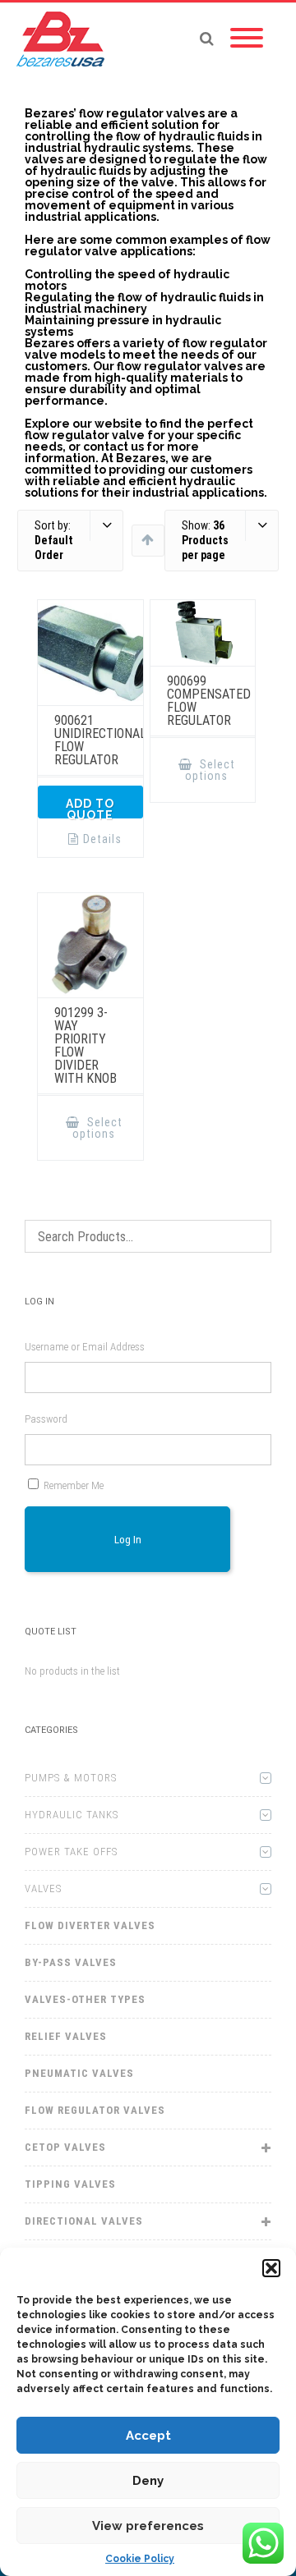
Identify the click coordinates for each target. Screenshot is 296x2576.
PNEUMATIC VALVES (79, 2073)
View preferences (148, 2526)
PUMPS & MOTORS (71, 1778)
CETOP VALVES (65, 2147)
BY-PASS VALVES (71, 1962)
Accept (148, 2436)
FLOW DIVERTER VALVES (90, 1925)
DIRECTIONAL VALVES (84, 2221)
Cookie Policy (140, 2559)
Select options (210, 770)
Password (46, 1419)
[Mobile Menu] (247, 39)
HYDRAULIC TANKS (72, 1815)
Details (102, 839)
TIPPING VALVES (70, 2184)
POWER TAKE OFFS (71, 1852)
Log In (128, 1540)
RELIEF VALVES (66, 2036)
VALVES (43, 1888)
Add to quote (90, 808)
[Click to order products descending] (148, 539)
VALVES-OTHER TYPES (85, 1999)
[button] (271, 2268)
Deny (148, 2481)
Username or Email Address (85, 1347)
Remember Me (74, 1485)
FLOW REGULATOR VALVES (95, 2110)
